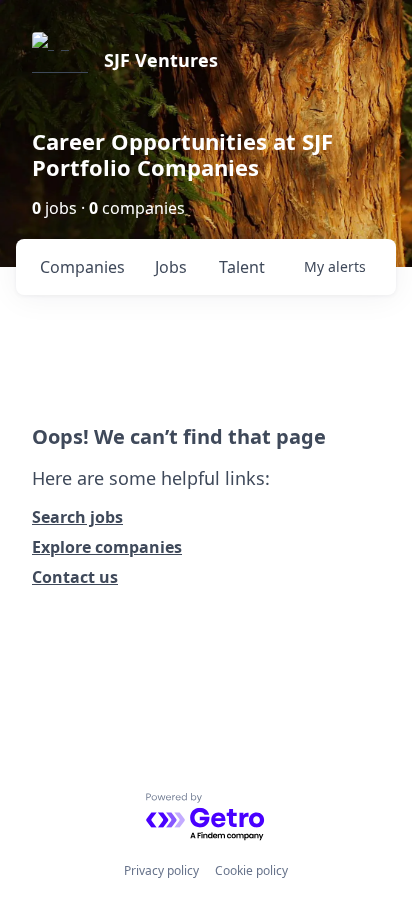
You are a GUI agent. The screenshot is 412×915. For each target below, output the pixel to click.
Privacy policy (161, 870)
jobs (171, 267)
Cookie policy (251, 870)
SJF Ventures (161, 60)
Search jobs (77, 517)
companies (82, 267)
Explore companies (107, 547)
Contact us (75, 577)
